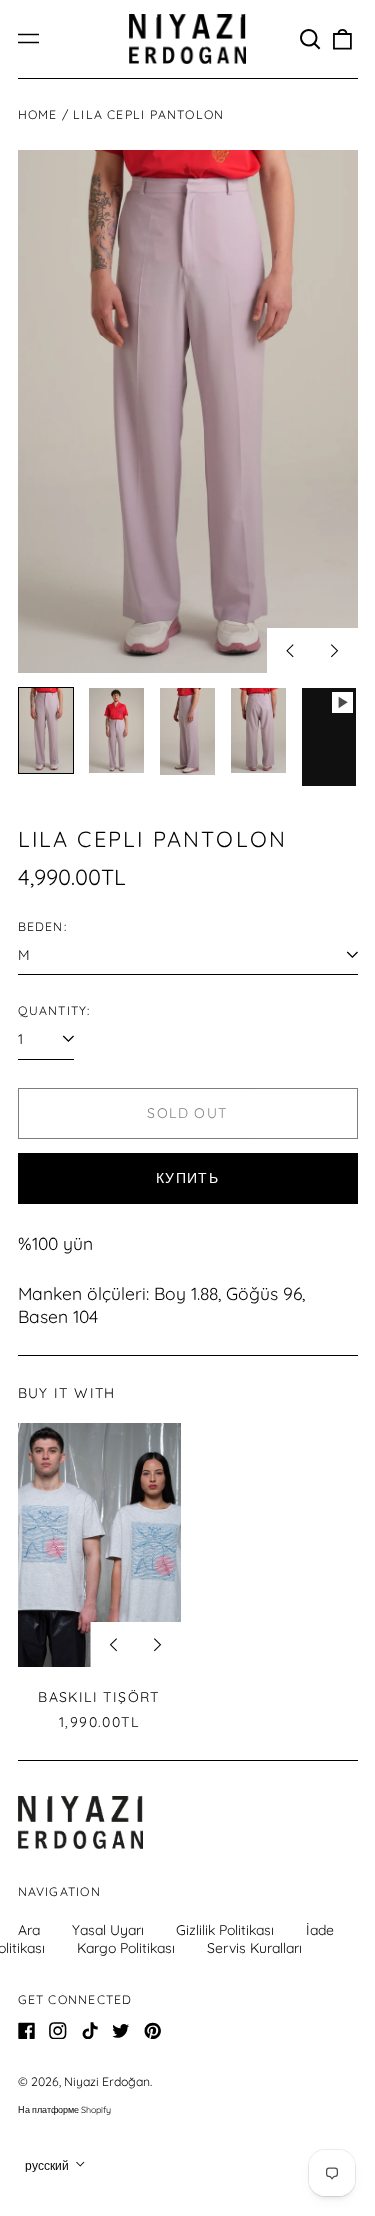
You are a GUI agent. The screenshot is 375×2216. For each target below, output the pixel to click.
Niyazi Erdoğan (107, 2081)
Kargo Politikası (126, 1948)
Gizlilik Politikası (225, 1930)
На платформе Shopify (64, 2109)
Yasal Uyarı (108, 1930)
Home (38, 114)
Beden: (42, 926)
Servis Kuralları (254, 1948)
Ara (29, 1930)
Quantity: (54, 1010)
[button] (311, 39)
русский (48, 2165)
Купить (187, 1178)
